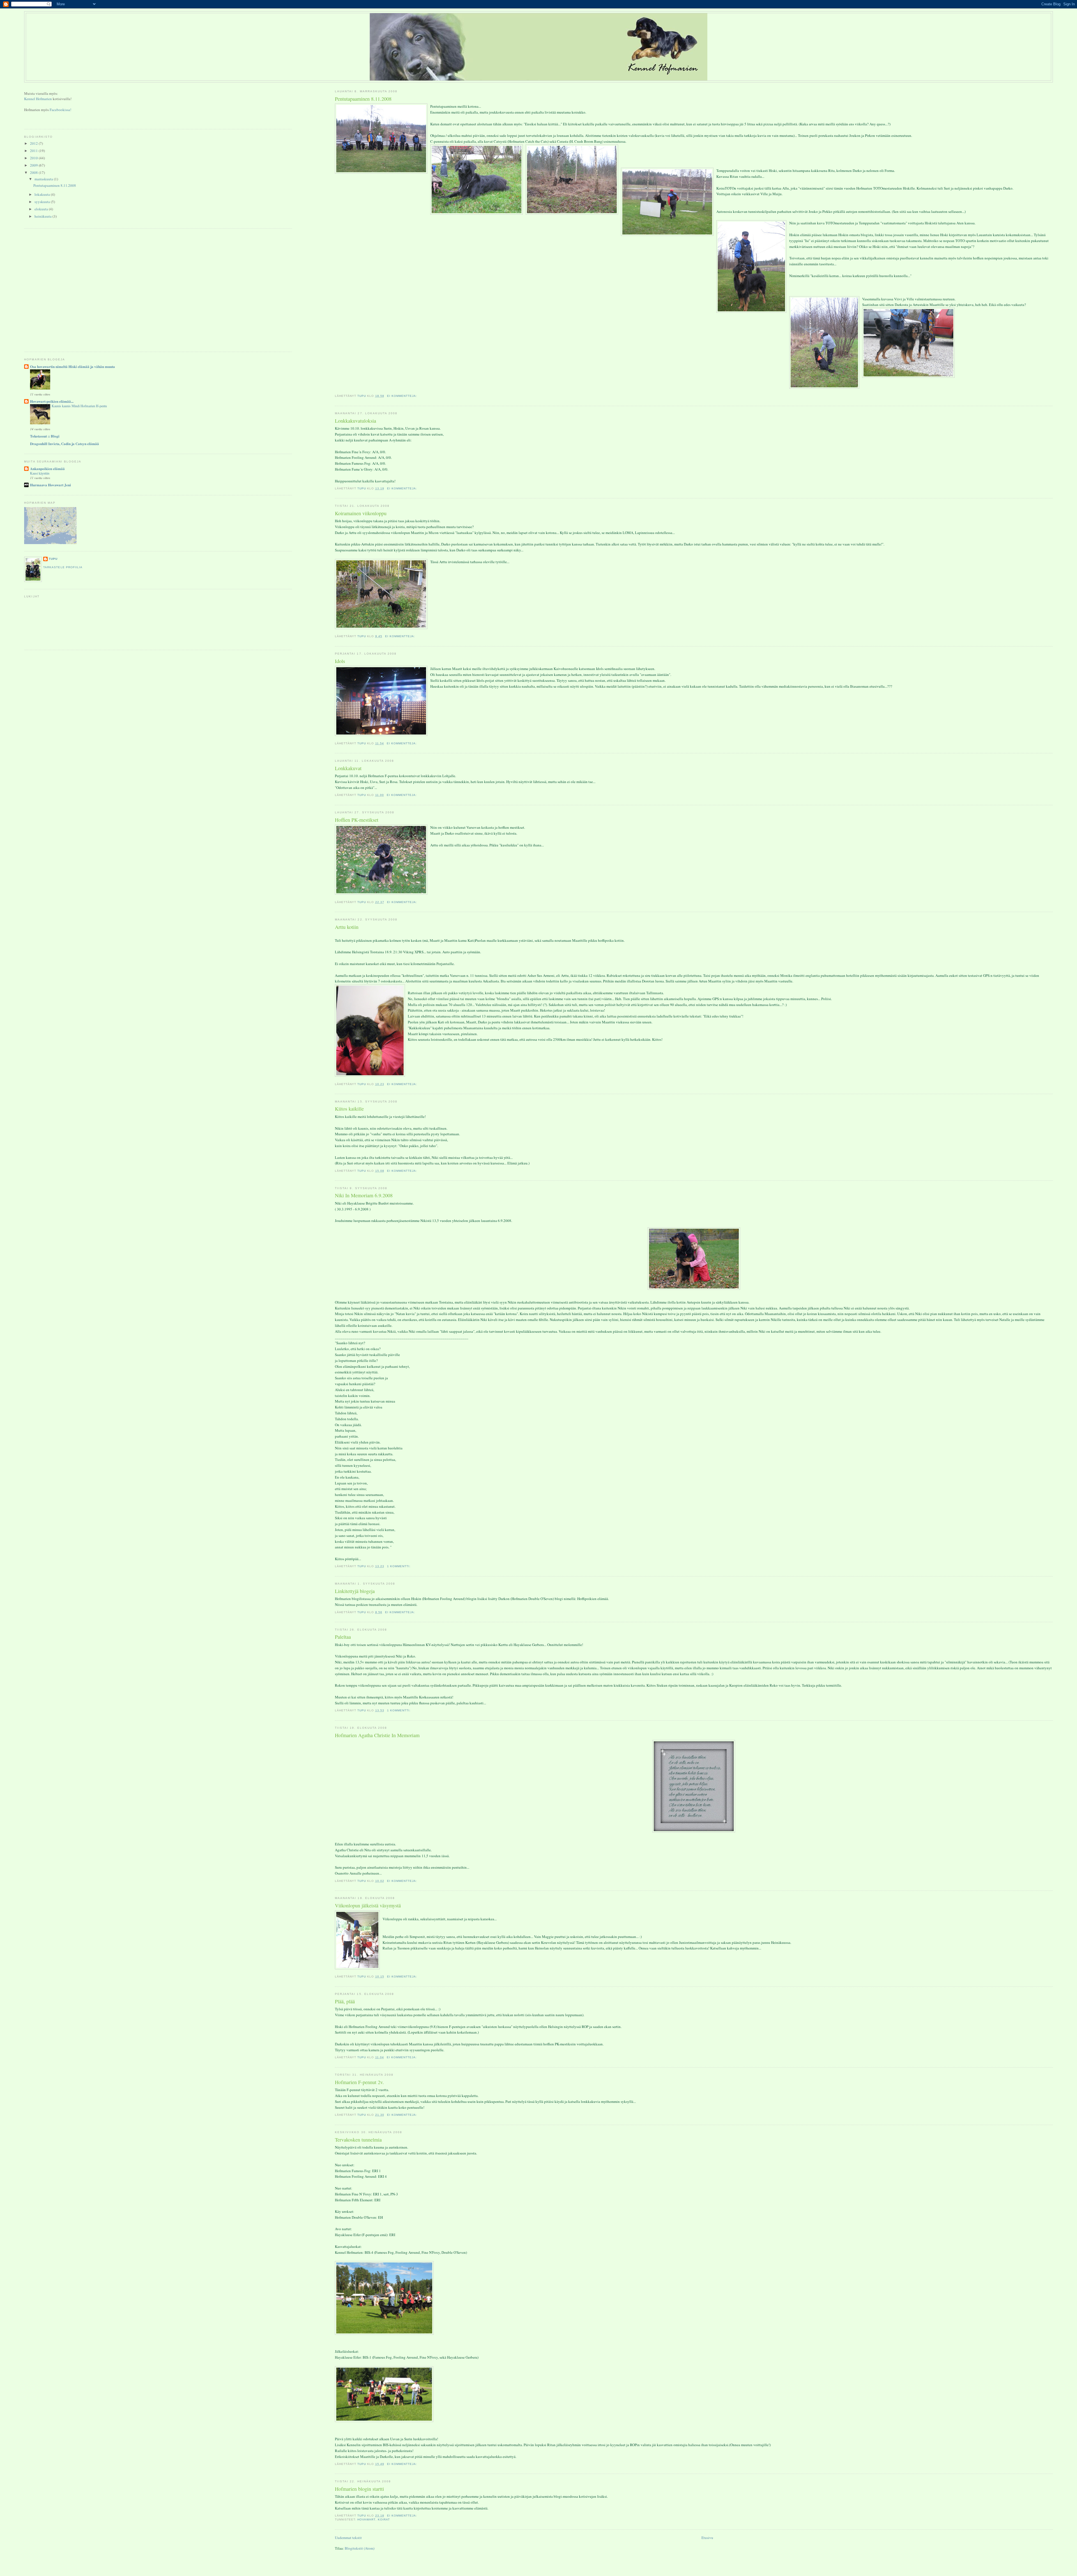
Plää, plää (345, 2001)
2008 (34, 172)
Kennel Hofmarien (38, 99)
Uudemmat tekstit (348, 2538)
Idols (340, 661)
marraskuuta (44, 179)
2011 (34, 151)
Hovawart (366, 2519)
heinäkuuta (43, 216)
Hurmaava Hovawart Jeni (50, 485)
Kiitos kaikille (349, 1109)
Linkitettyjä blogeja (355, 1591)
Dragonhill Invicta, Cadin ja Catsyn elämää (65, 444)
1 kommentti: (399, 1566)
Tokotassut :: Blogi (45, 436)
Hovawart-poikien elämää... (52, 401)
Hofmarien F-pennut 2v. (359, 2082)
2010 (34, 158)
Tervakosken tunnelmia (358, 2140)
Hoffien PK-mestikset (357, 820)
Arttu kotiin (347, 927)
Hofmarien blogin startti (359, 2489)
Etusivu (707, 2538)
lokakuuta (43, 194)
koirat (384, 2519)
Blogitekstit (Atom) (360, 2548)
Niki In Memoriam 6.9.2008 (364, 1195)
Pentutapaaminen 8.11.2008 (363, 99)
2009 (34, 165)
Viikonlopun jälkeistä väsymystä (368, 1905)
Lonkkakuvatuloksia (355, 421)
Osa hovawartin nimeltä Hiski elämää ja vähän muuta (73, 366)
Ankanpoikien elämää (47, 469)
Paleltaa (343, 1637)
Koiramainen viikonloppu (361, 513)
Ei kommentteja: (403, 396)
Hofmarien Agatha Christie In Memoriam (377, 1735)
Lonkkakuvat (348, 768)
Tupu (53, 559)
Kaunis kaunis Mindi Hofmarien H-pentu (79, 406)
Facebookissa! (60, 110)
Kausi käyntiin (40, 473)
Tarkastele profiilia (63, 567)
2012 (34, 143)
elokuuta (42, 209)
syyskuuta (43, 202)
